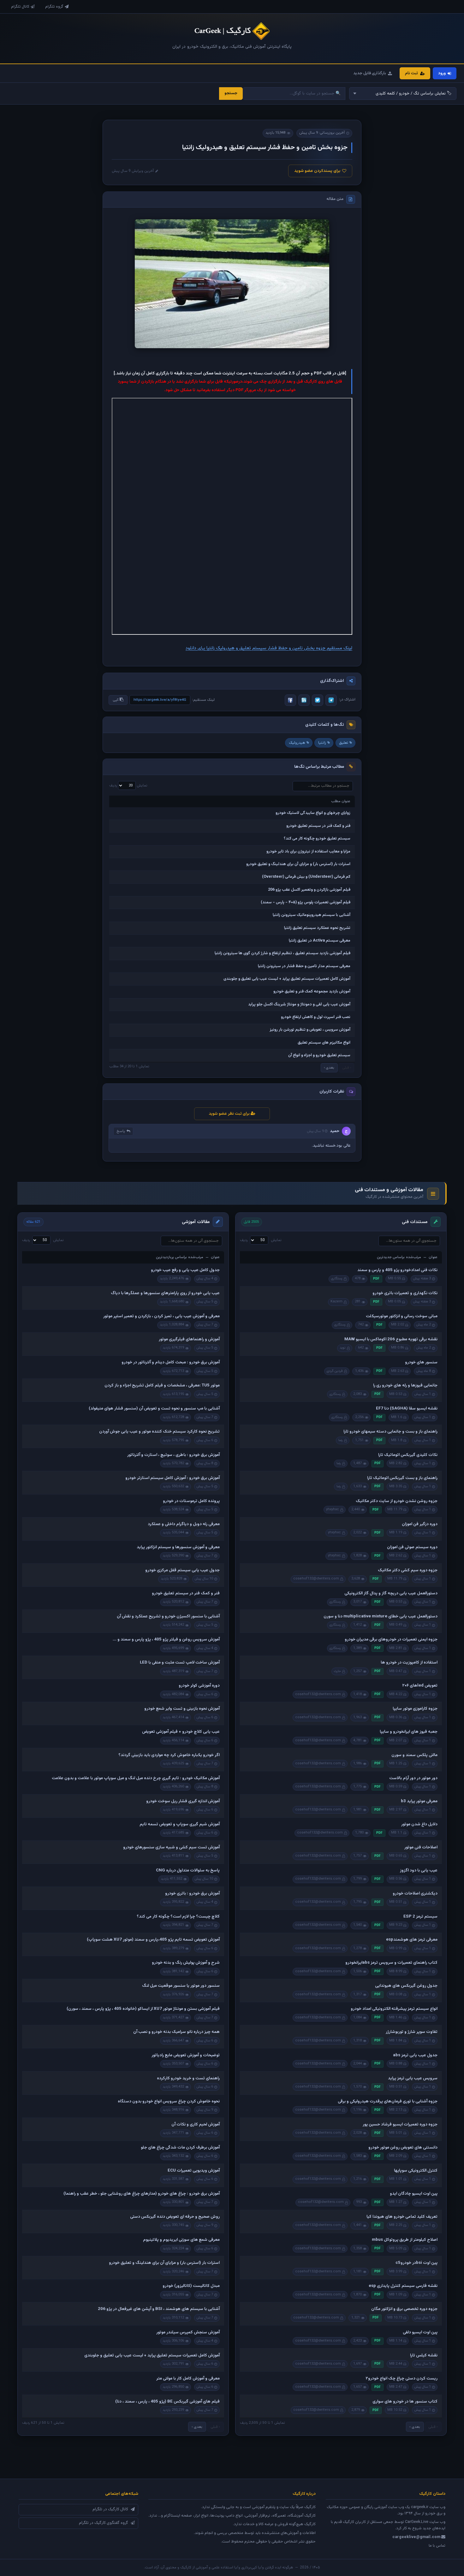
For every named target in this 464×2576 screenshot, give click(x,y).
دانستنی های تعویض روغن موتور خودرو (403, 2148)
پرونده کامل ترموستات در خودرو (191, 1501)
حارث (337, 1671)
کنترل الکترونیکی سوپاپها (416, 2171)
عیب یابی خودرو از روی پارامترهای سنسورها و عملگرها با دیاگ (165, 1293)
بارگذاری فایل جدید (370, 73)
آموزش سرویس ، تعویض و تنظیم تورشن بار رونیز (310, 1030)
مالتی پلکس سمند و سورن (414, 1755)
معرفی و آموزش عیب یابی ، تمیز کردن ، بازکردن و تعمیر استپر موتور (161, 1316)
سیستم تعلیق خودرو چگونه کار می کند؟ (317, 839)
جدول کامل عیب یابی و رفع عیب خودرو (185, 1270)
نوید (343, 1348)
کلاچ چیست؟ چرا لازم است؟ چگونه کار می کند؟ (178, 1917)
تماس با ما (437, 2546)
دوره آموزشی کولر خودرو (199, 1686)
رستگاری (337, 1279)
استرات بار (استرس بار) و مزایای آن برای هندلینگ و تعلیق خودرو (298, 864)
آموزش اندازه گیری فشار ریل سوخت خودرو (183, 1801)
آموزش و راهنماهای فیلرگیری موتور (189, 1339)
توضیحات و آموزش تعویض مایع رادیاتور (186, 2055)
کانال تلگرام (20, 7)
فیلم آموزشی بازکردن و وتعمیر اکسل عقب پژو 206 (309, 890)
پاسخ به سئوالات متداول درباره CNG (188, 1870)
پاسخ (121, 1131)
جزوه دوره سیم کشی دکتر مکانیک (408, 1570)
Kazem (336, 1302)
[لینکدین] (304, 700)
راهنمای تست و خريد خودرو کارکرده (188, 2078)
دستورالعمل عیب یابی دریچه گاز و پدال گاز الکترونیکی (391, 1593)
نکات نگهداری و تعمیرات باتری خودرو (405, 1293)
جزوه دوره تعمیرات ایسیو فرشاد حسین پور (400, 2124)
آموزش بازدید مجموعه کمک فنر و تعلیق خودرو (312, 991)
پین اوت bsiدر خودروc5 (416, 2263)
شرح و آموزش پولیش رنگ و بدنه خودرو (186, 1963)
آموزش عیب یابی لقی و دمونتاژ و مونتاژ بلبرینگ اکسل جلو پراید (299, 1004)
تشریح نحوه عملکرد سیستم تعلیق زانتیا (317, 928)
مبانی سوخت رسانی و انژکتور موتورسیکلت (402, 1316)
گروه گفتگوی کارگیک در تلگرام (104, 2523)
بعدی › (329, 1068)
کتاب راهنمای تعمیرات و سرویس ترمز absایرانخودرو (391, 1963)
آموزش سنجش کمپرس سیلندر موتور (188, 2332)
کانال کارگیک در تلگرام (110, 2509)
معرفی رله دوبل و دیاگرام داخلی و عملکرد (184, 1524)
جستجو (231, 93)
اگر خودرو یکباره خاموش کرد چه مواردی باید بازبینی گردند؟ (169, 1755)
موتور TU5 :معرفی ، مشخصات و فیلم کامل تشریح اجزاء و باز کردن (162, 1385)
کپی (116, 700)
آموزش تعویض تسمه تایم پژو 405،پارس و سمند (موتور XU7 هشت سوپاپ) (153, 1940)
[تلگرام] (331, 700)
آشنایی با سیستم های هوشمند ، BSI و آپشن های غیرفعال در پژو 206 (159, 2309)
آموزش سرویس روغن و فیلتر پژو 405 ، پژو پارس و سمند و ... (166, 1640)
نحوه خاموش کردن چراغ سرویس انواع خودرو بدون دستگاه (169, 2101)
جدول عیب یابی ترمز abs (415, 2055)
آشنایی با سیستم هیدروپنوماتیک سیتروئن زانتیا (312, 915)
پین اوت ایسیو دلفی (420, 2332)
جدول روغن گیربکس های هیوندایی (406, 1986)
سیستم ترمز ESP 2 (420, 1917)
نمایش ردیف (128, 785)
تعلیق (344, 743)
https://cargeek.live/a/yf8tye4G (160, 700)
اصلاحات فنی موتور (421, 1847)
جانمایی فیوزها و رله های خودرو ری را (405, 1385)
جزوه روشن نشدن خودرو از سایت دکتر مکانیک (397, 1501)
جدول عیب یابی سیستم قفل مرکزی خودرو (182, 1570)
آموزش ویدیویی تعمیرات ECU (194, 2171)
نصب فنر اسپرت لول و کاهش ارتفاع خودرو (316, 1017)
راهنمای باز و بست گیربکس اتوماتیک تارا (402, 1478)
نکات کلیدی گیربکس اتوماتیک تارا (408, 1455)
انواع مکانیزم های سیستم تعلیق (324, 1043)
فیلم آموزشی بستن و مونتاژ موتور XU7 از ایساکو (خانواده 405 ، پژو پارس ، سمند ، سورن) (143, 2009)
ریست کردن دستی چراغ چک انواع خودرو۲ (402, 2379)
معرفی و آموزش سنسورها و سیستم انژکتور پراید (178, 1547)
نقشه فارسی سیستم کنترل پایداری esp (403, 2286)
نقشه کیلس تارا (424, 2355)
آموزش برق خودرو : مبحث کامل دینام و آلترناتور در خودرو (171, 1362)
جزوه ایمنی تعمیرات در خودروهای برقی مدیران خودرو (391, 1640)
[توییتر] (318, 700)
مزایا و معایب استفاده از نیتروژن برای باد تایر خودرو (308, 852)
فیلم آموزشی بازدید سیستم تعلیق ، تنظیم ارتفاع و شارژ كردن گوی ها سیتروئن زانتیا (283, 953)
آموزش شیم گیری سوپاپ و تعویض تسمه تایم (180, 1824)
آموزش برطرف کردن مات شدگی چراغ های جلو (180, 2148)
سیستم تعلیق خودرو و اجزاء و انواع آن (319, 1055)
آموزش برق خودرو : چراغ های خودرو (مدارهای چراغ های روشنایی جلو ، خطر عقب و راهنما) (142, 2194)
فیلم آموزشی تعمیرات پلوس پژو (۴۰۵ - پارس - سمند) (306, 902)
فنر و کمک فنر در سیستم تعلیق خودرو (318, 826)
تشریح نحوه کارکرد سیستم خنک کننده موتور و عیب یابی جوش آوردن (159, 1432)
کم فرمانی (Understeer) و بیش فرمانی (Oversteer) (306, 877)
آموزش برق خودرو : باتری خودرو (192, 1894)
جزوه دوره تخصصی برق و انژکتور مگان (404, 2309)
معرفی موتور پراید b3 (419, 1801)
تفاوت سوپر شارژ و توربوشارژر (412, 2032)
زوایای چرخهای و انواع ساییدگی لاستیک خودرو (313, 813)
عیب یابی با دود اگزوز (419, 1870)
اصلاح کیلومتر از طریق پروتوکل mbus (405, 2240)
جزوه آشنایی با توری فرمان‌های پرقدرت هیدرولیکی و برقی (388, 2101)
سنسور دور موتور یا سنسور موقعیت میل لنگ (181, 1986)
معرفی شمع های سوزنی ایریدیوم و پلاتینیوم (181, 2240)
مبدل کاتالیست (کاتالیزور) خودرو (191, 2286)
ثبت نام (411, 73)
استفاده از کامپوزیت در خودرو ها (409, 1663)
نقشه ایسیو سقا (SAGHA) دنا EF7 (407, 1409)
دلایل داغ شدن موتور (419, 1824)
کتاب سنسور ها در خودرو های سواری (405, 2402)
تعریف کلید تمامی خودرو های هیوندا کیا (402, 2217)
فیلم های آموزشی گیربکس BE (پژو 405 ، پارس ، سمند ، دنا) (167, 2402)
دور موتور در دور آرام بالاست (413, 1778)
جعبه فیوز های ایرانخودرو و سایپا (409, 1732)
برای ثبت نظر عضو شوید (230, 1114)
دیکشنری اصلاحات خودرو (415, 1894)
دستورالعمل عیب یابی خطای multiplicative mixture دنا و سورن (381, 1616)
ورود (442, 73)
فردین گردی (335, 1371)
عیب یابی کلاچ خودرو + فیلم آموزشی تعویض (181, 1732)
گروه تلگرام (54, 7)
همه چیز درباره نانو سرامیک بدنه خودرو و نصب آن (176, 2032)
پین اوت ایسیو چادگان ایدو (414, 2194)
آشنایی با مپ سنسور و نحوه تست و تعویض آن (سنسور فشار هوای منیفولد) (154, 1409)
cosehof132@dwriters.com (316, 1579)
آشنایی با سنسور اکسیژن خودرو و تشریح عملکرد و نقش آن (168, 1616)
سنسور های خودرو (421, 1362)
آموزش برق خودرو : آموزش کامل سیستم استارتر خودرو (173, 1478)
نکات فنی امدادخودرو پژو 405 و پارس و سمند (397, 1270)
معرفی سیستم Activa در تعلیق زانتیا (320, 941)
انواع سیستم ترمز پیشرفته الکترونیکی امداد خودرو (394, 2009)
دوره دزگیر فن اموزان (420, 1524)
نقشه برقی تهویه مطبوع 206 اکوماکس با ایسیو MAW (391, 1339)
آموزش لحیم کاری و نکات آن (196, 2124)
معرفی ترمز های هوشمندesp (412, 1940)
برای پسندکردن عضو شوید (317, 171)
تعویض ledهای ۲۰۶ (420, 1686)
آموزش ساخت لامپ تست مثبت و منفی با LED (180, 1663)
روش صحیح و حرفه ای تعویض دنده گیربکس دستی (175, 2217)
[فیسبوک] (290, 700)
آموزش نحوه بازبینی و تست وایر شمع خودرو (182, 1709)
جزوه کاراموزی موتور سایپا (415, 1709)
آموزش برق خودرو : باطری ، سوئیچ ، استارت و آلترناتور (173, 1455)
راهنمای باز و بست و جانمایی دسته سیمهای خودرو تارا (390, 1432)
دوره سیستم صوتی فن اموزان (412, 1547)
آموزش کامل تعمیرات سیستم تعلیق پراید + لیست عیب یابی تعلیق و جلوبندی (287, 979)
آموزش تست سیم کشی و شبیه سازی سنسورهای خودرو (171, 1847)
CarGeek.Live (417, 2522)
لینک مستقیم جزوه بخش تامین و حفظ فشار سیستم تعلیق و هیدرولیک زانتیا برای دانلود (269, 648)
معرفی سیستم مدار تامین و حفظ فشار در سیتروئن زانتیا (304, 966)
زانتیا (322, 743)
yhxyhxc (333, 1509)
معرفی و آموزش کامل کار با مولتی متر (188, 2379)
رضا (341, 1440)
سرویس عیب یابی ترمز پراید (413, 2078)
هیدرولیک (297, 743)
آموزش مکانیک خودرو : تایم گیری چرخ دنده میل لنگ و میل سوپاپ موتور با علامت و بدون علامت (136, 1778)
